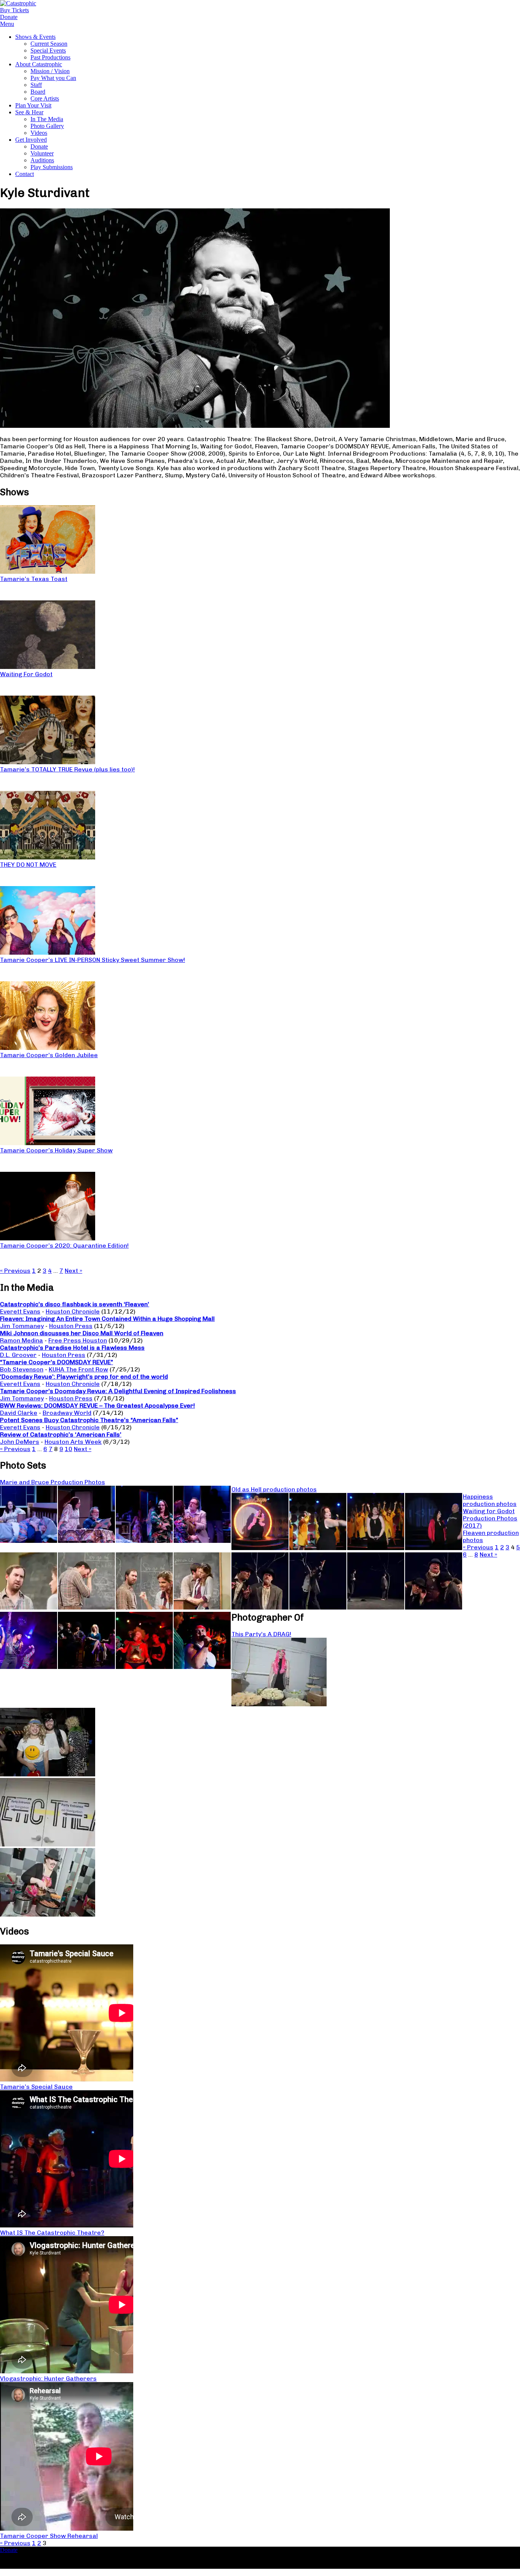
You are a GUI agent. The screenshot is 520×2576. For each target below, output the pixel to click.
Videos (39, 133)
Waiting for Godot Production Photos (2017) (490, 1518)
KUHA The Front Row (78, 1369)
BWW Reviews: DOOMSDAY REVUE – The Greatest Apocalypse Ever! (97, 1406)
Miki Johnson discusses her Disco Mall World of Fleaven (82, 1333)
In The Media (47, 119)
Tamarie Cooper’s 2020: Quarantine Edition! (64, 1246)
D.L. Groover (18, 1355)
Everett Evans (20, 1311)
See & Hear (29, 112)
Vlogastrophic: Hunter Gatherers (48, 2378)
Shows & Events (35, 37)
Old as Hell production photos (274, 1489)
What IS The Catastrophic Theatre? (52, 2233)
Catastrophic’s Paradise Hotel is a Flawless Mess (72, 1348)
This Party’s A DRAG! (261, 1634)
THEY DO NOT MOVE (28, 865)
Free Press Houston (78, 1340)
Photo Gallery (47, 126)
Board (38, 92)
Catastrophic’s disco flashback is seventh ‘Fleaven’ (75, 1304)
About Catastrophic (39, 64)
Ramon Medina (22, 1340)
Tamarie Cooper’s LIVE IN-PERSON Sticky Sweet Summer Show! (93, 960)
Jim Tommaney (22, 1326)
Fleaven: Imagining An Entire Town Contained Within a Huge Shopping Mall (107, 1319)
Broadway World (67, 1413)
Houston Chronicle (73, 1311)
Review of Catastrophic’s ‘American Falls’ (61, 1434)
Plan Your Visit (33, 105)
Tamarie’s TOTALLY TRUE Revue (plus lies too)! (67, 769)
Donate (39, 146)
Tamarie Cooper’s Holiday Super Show (56, 1150)
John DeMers (20, 1442)
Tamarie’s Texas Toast (34, 579)
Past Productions (50, 57)
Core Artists (45, 98)
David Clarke (19, 1413)
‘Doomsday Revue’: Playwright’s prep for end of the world (84, 1377)
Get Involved (31, 140)
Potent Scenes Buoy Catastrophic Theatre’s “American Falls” (89, 1420)
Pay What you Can (53, 78)
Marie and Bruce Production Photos (53, 1482)
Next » (73, 1271)
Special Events (48, 50)
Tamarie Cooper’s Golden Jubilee (49, 1055)
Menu (7, 24)
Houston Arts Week (73, 1442)
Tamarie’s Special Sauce (36, 2087)
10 (69, 1449)
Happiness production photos (490, 1500)
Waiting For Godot (26, 674)
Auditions (42, 160)
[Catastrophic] (18, 3)
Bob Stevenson (22, 1369)
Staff (36, 85)
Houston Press (71, 1326)
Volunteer (42, 153)
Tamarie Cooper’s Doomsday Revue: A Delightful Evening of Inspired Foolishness (118, 1391)
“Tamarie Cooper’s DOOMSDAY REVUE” (57, 1362)
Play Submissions (52, 167)
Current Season (49, 44)
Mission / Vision (50, 71)
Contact (25, 174)
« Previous (15, 1271)
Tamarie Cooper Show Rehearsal (49, 2536)
